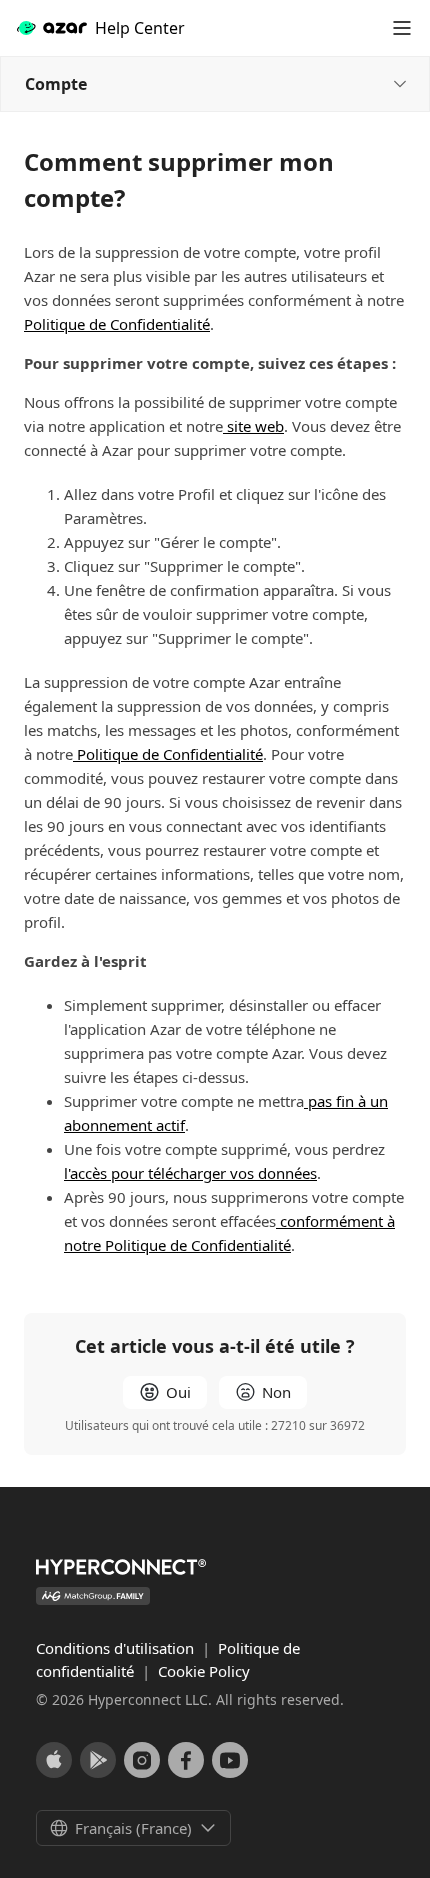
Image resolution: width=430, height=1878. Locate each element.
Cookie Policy (204, 1671)
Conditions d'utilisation (117, 1648)
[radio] (165, 1392)
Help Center (140, 28)
